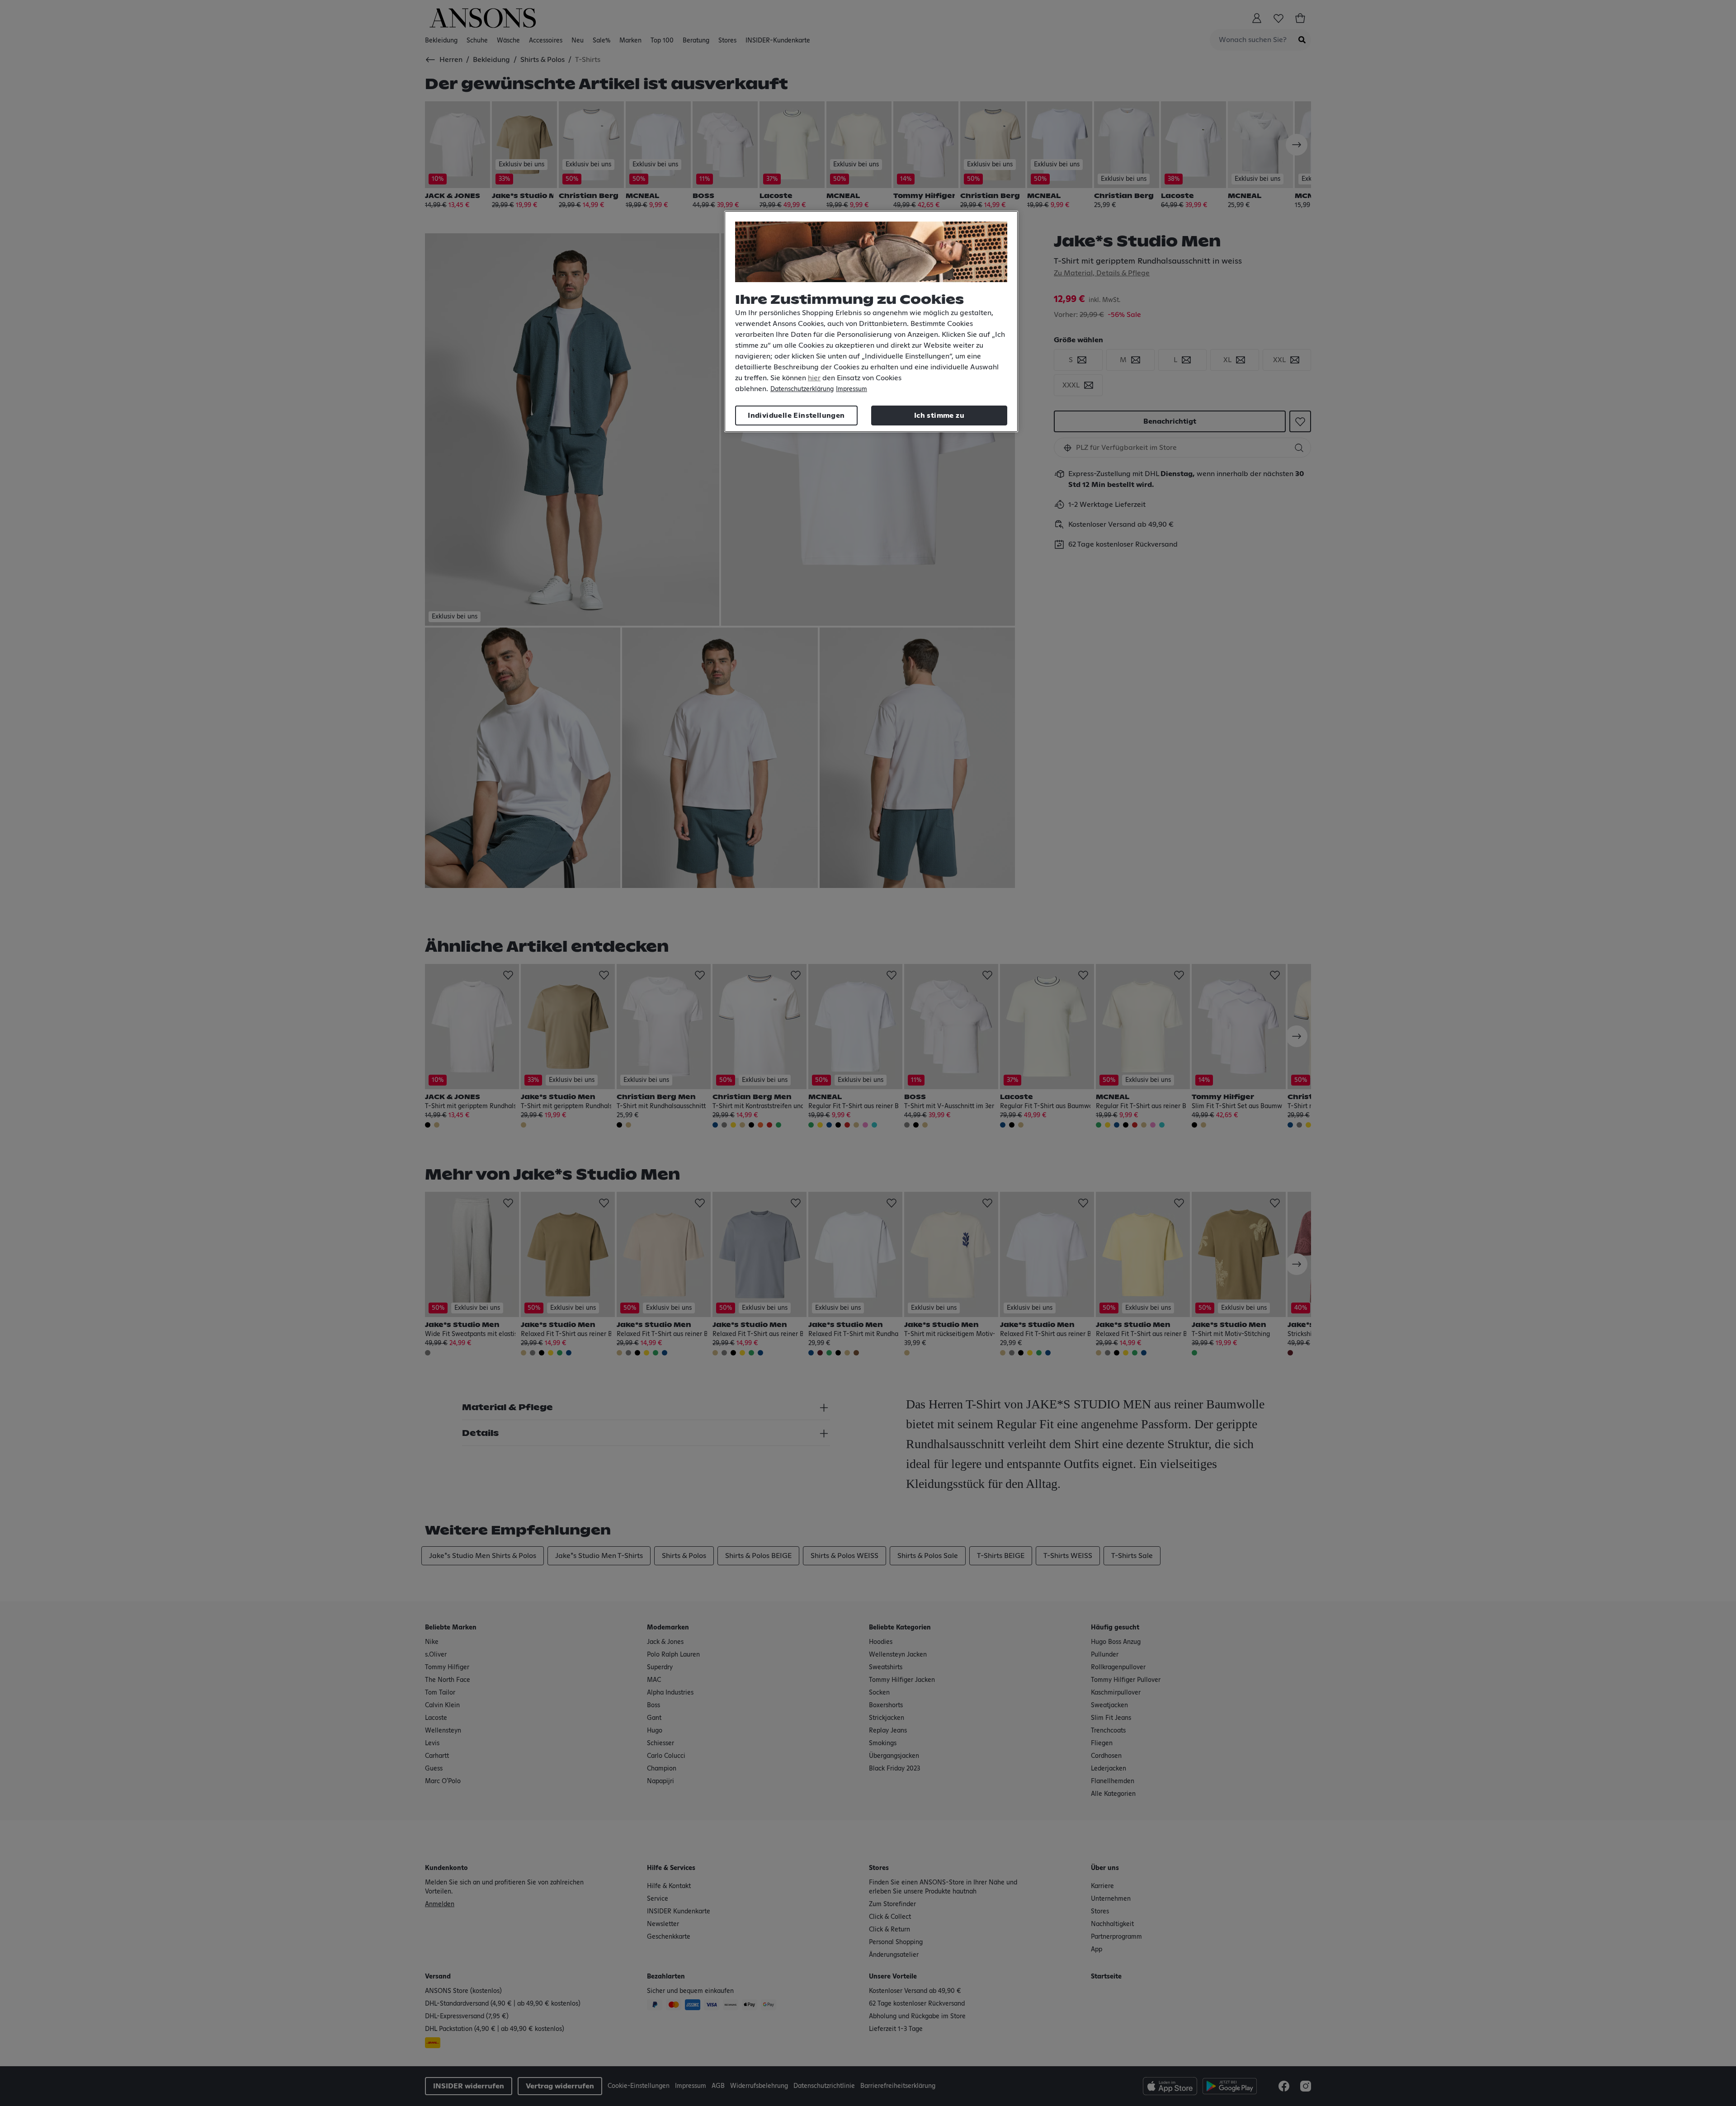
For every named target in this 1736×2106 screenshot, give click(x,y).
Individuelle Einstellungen (796, 416)
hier (814, 378)
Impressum (851, 389)
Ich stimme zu (939, 416)
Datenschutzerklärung (802, 389)
